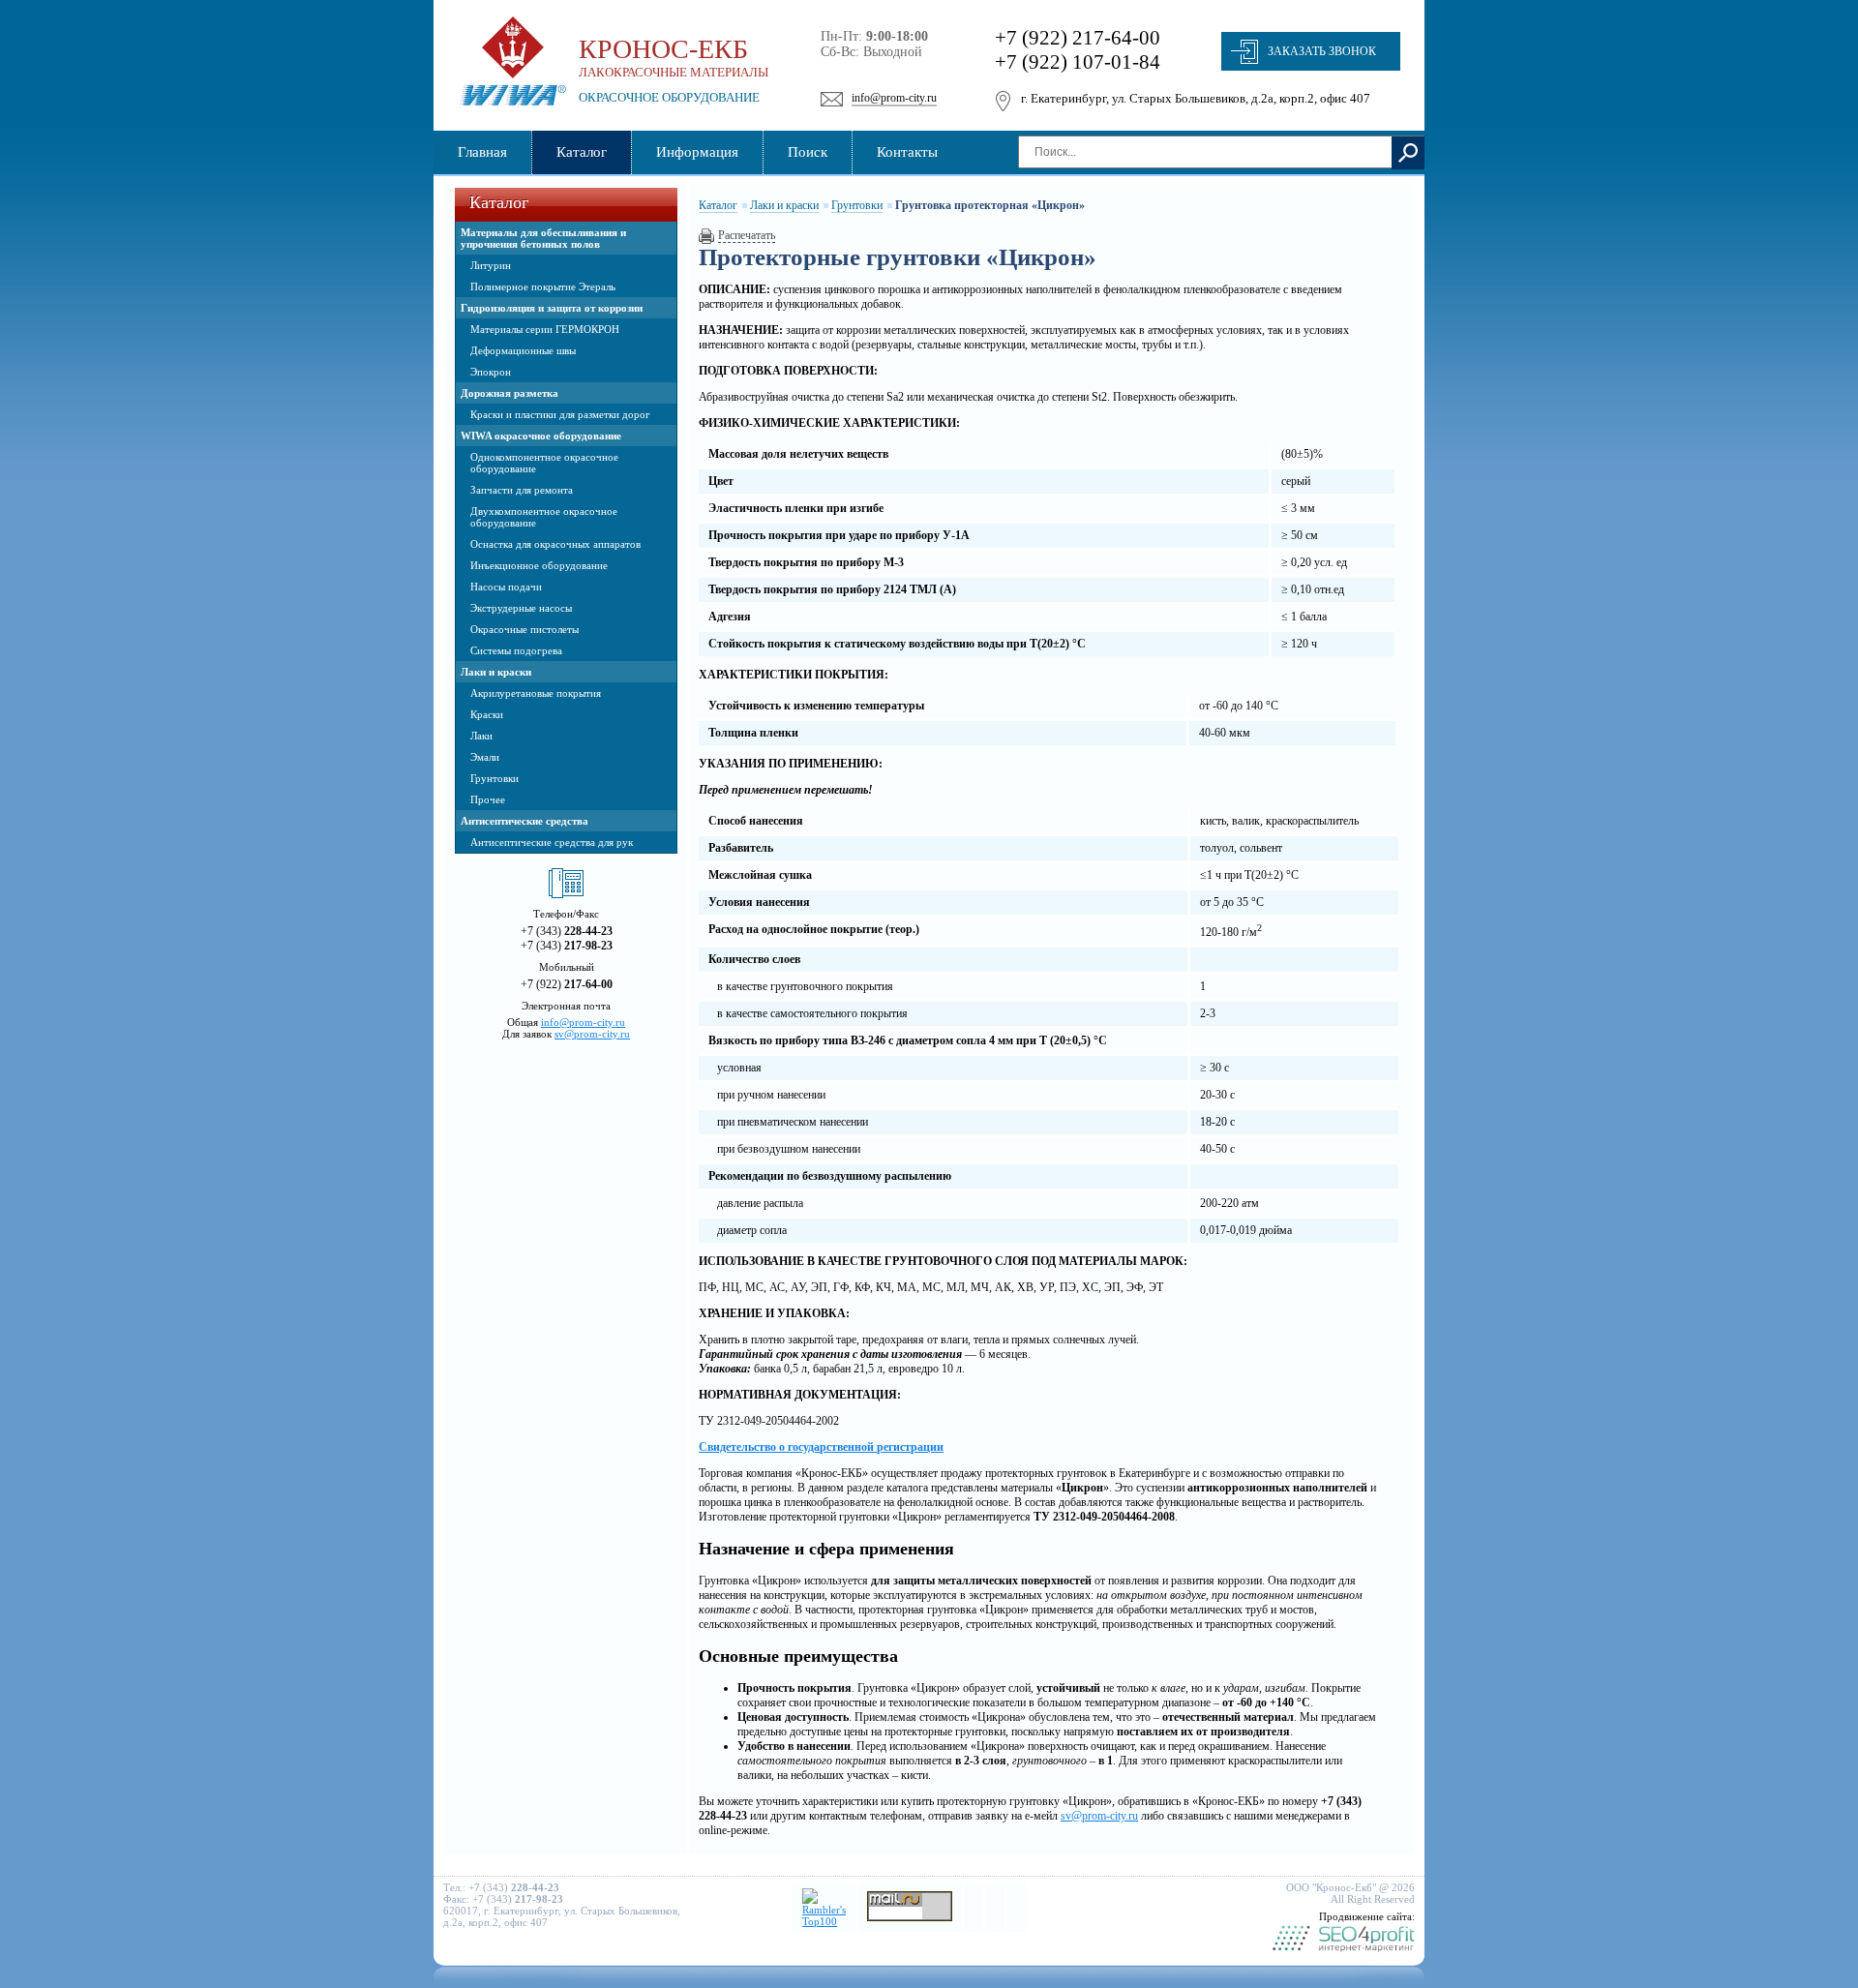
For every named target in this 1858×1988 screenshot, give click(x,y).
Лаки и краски (784, 205)
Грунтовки (857, 205)
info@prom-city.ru (894, 98)
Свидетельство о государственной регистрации (821, 1447)
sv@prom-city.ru (592, 1034)
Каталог (718, 205)
